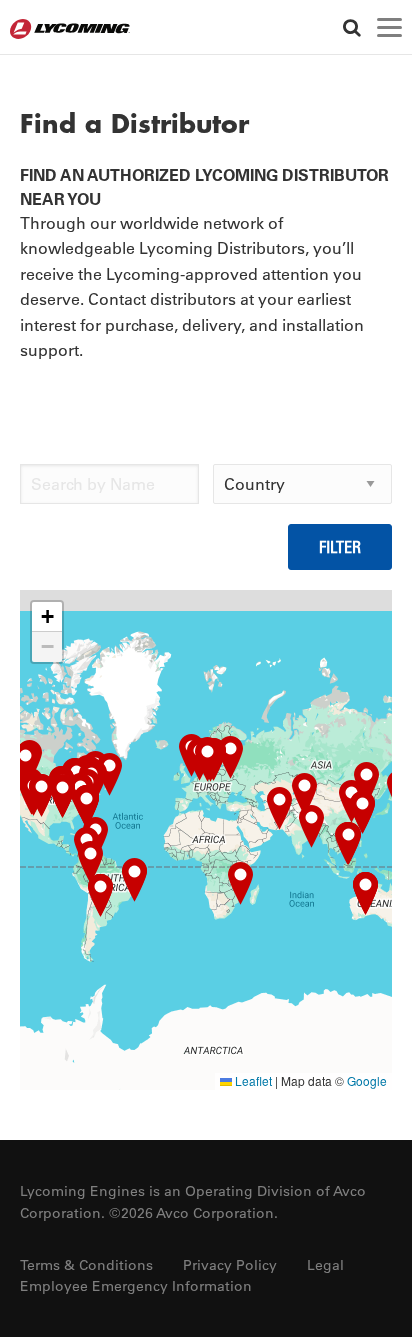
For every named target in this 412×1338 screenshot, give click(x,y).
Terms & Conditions (86, 1265)
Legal (325, 1265)
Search (351, 27)
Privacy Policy (230, 1265)
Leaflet (252, 1080)
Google (367, 1080)
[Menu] (389, 27)
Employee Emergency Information (136, 1286)
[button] (279, 808)
